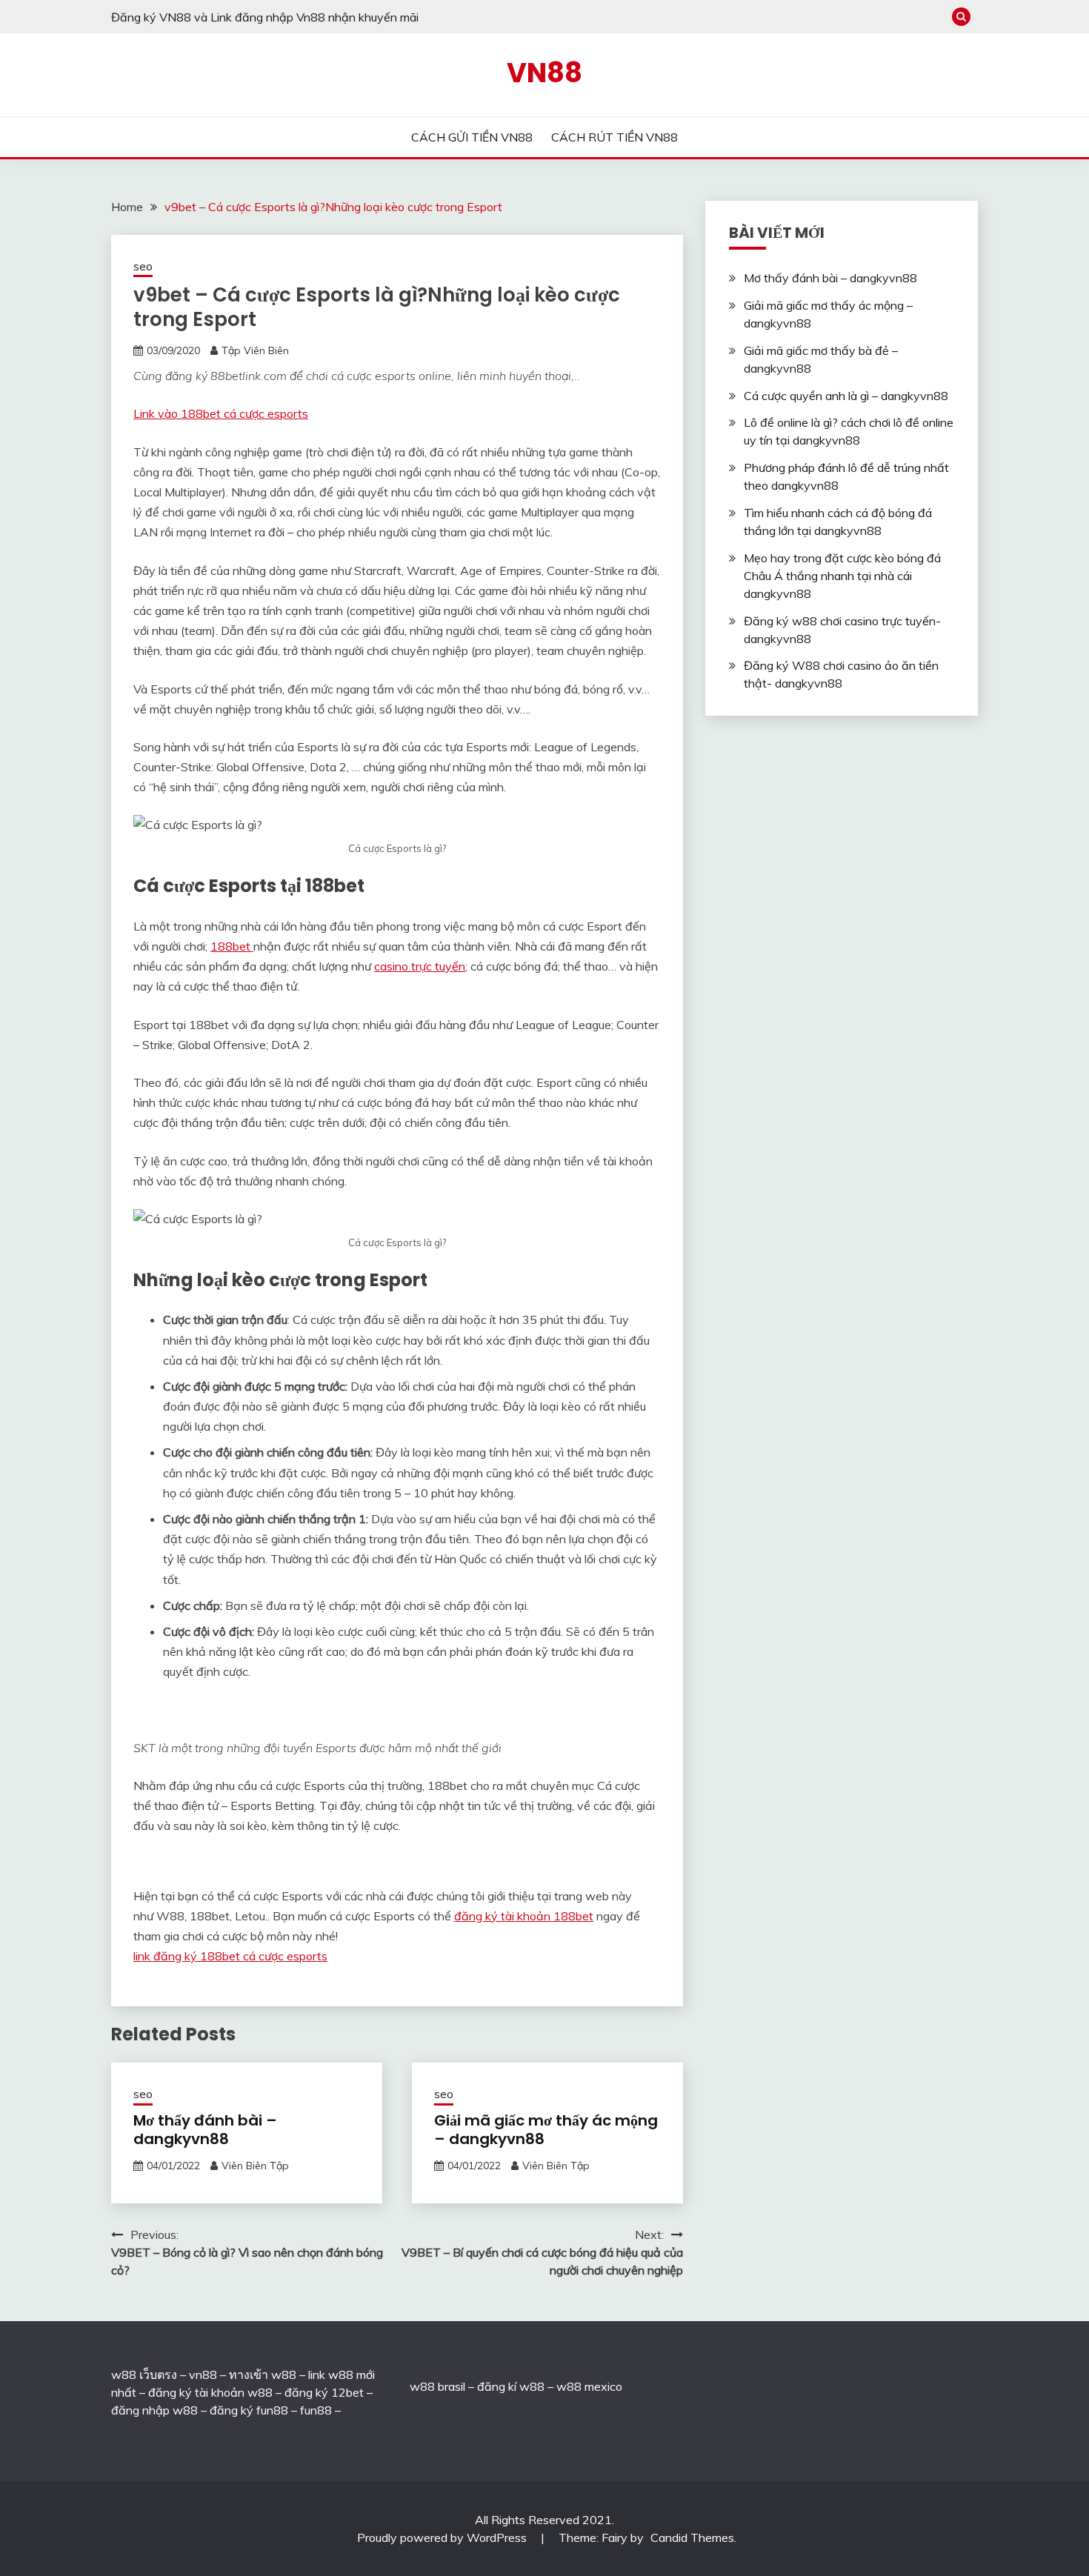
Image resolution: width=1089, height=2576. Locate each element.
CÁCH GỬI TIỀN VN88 (472, 137)
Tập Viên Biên (255, 350)
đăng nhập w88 (154, 2410)
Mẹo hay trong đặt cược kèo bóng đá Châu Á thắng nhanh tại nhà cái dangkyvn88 (842, 576)
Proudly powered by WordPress (443, 2537)
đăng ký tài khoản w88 (210, 2392)
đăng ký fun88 (249, 2410)
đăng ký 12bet (324, 2392)
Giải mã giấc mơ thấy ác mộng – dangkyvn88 (546, 2130)
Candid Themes (692, 2537)
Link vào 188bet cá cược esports (221, 413)
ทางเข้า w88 (263, 2374)
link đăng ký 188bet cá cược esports (230, 1956)
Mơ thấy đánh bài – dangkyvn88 (205, 2130)
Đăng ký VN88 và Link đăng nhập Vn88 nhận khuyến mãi (265, 17)
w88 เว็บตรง (144, 2374)
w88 (422, 2386)
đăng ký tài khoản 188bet (524, 1916)
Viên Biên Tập (255, 2166)
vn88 (203, 2374)
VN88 (544, 73)
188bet (232, 946)
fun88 (316, 2410)
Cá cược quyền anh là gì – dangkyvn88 (846, 396)
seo (143, 266)
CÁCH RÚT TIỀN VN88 (615, 137)
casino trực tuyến (420, 966)
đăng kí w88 (511, 2386)
